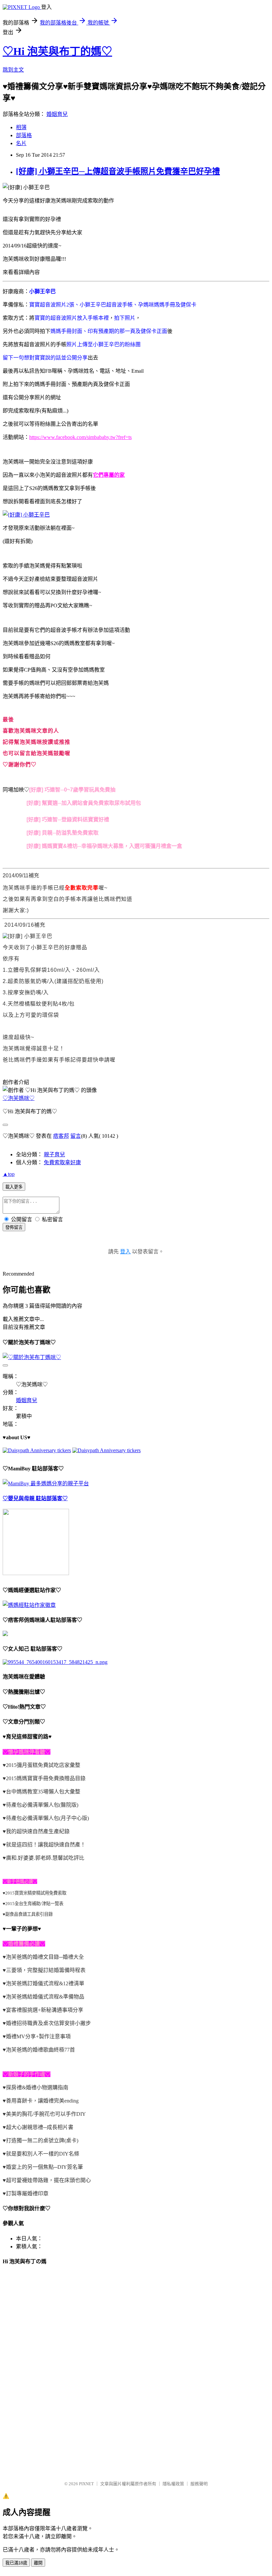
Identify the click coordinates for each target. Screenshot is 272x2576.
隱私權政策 (173, 2484)
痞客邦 (61, 1136)
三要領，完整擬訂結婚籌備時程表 (46, 1970)
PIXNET (86, 2484)
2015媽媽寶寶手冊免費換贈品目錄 (46, 1778)
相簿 (21, 127)
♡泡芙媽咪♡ (19, 1098)
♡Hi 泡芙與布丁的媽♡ (57, 51)
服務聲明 (199, 2484)
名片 (21, 143)
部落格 (24, 135)
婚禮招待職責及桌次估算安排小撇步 (48, 2023)
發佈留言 (14, 1227)
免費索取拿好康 (62, 1162)
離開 (38, 2563)
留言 (76, 1136)
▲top (9, 1174)
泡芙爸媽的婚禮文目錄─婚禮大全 (45, 1957)
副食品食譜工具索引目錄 (29, 1914)
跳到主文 (13, 70)
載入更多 (14, 1187)
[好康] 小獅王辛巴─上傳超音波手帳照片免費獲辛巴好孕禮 (118, 171)
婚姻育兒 (57, 114)
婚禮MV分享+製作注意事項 (38, 2036)
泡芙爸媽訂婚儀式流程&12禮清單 (45, 1983)
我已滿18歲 (16, 2563)
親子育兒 (54, 1154)
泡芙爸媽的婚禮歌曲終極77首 (40, 2050)
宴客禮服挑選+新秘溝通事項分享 (45, 2010)
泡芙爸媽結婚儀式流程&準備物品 (45, 1997)
